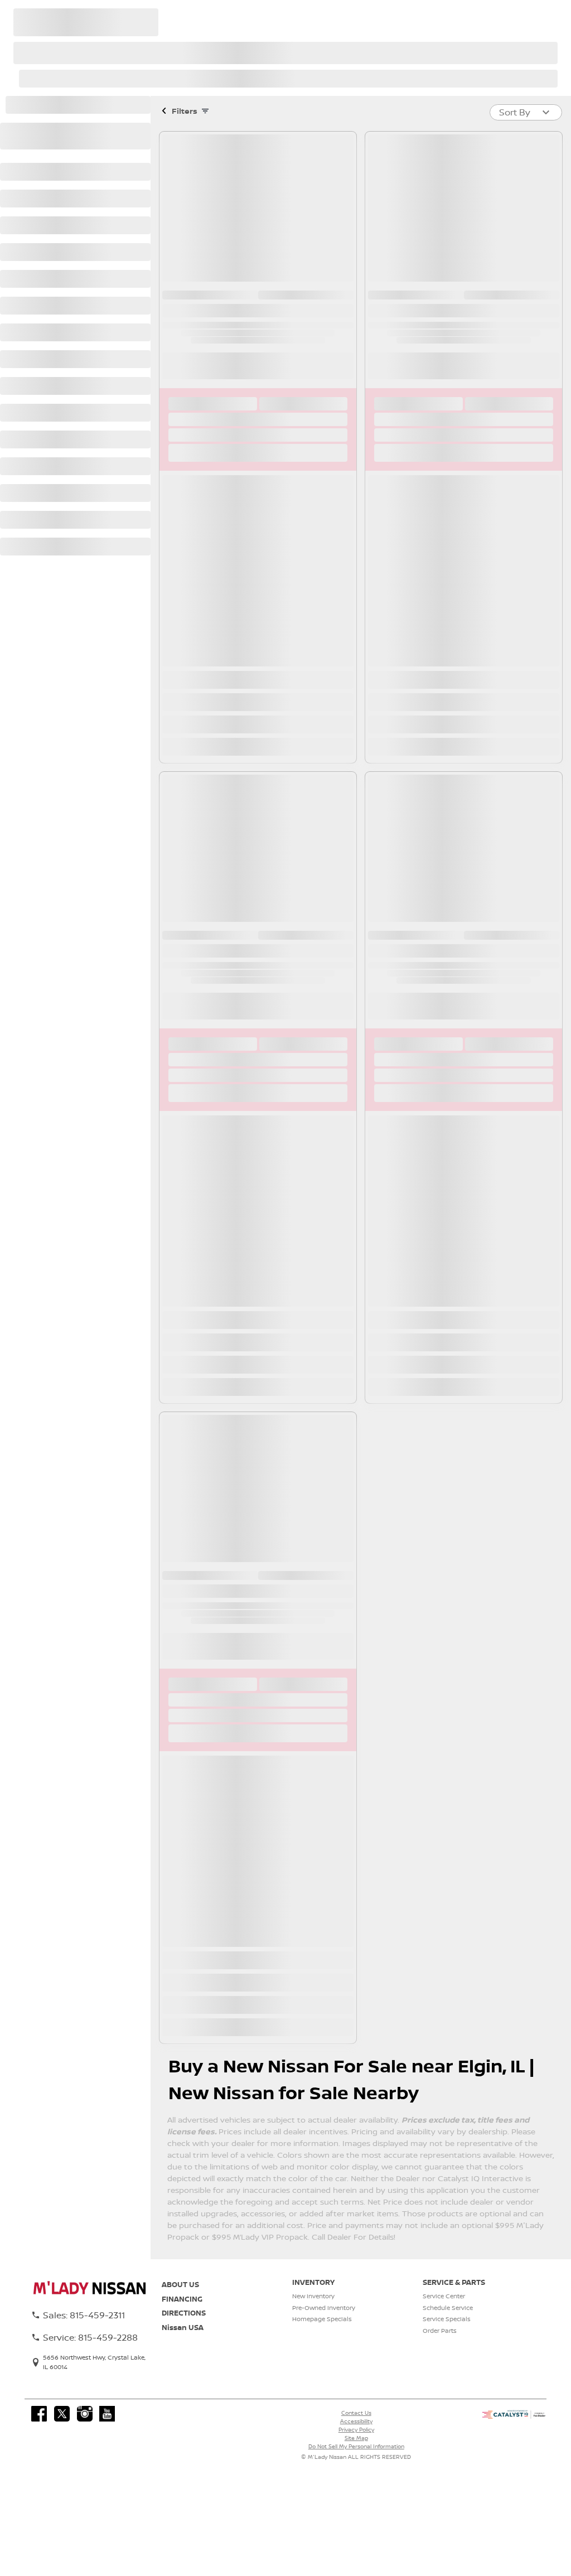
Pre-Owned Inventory (324, 2308)
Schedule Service (448, 2308)
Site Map (356, 2438)
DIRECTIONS (184, 2313)
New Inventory (313, 2296)
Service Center (444, 2296)
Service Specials (447, 2319)
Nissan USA (183, 2327)
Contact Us (356, 2413)
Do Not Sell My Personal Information (356, 2446)
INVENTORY (313, 2282)
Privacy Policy (356, 2429)
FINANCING (182, 2299)
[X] (62, 2414)
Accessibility (356, 2421)
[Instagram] (85, 2414)
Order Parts (440, 2331)
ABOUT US (180, 2284)
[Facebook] (39, 2414)
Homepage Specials (322, 2319)
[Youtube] (107, 2414)
